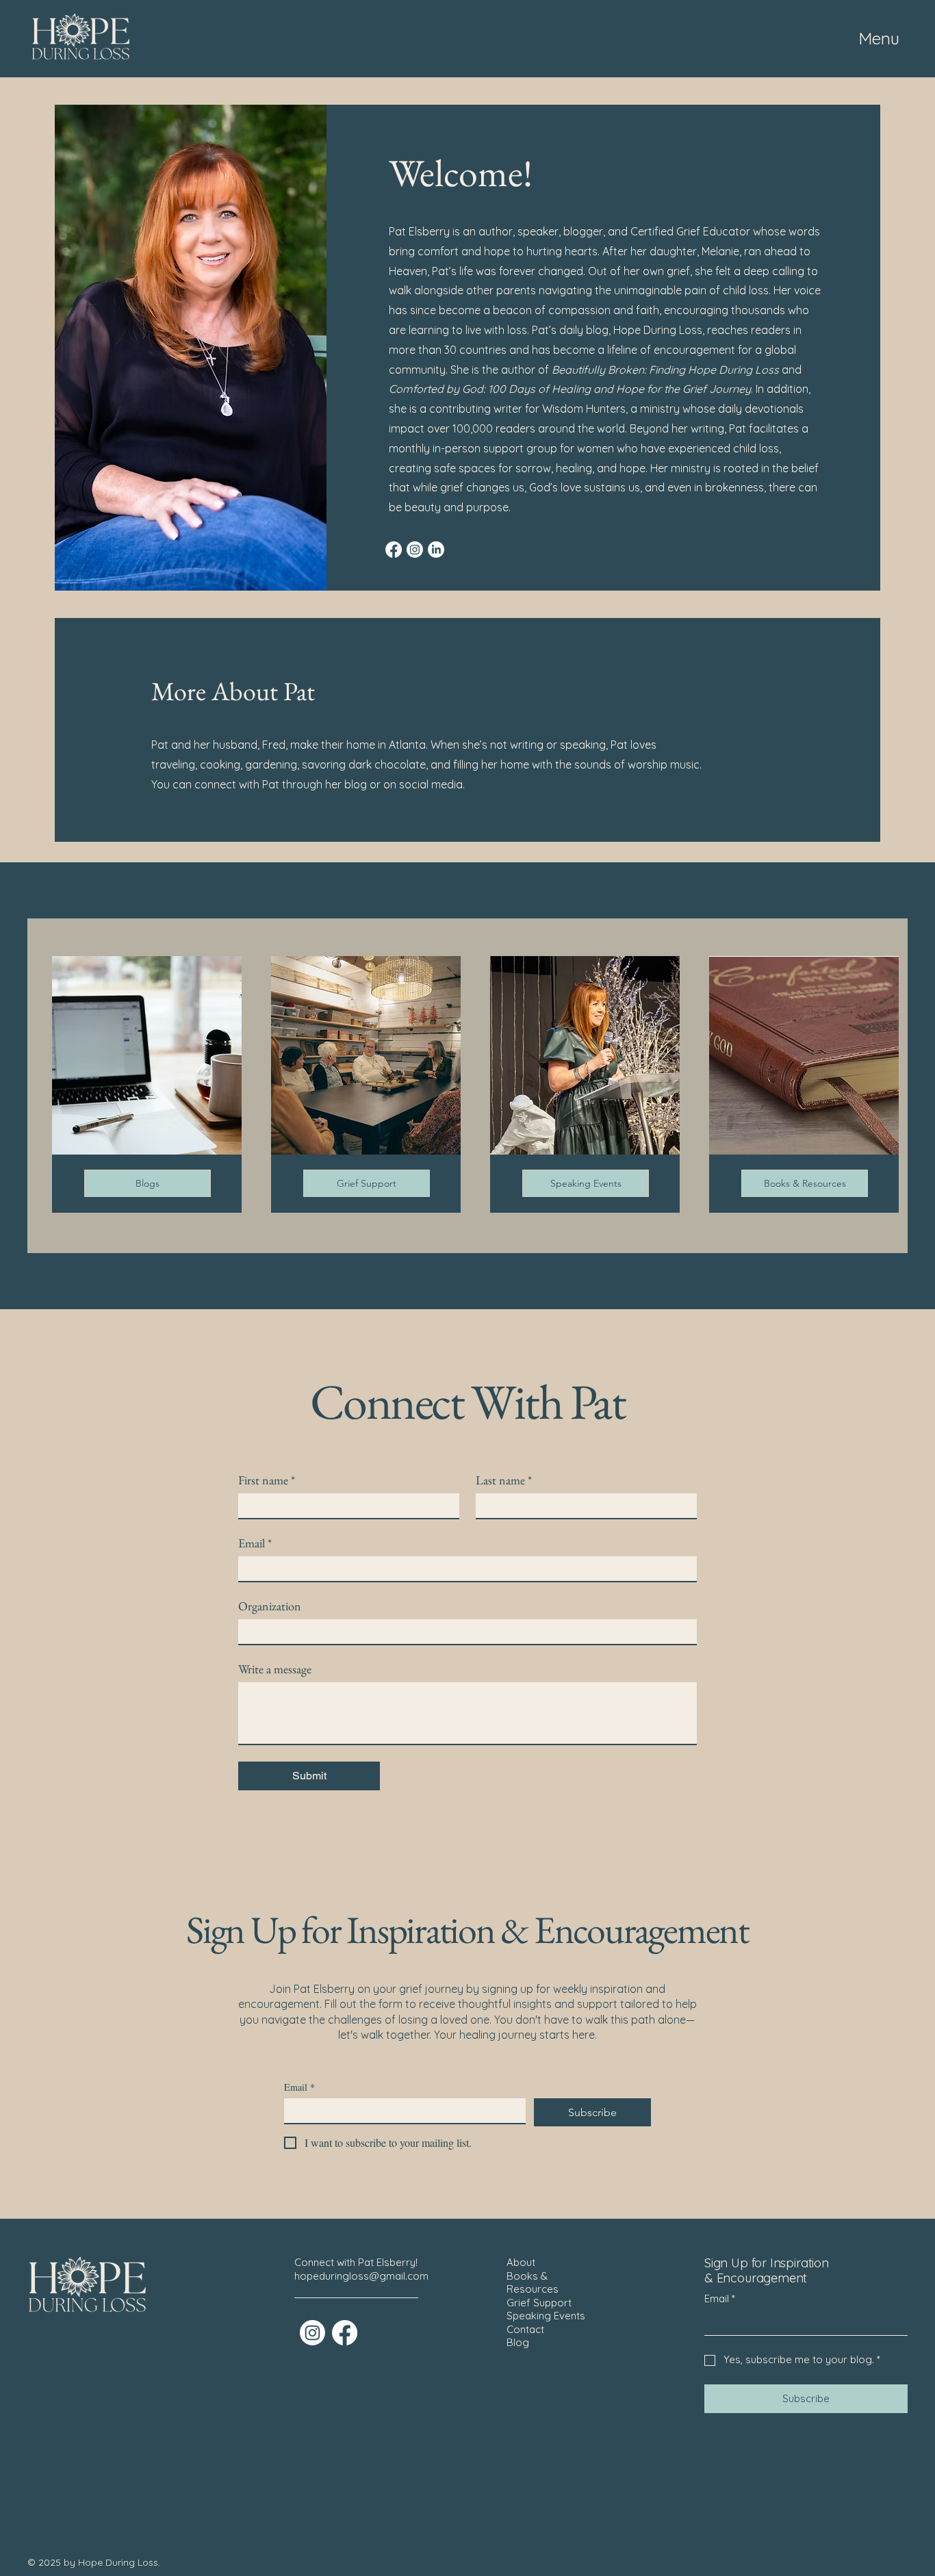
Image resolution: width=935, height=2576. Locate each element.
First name (267, 1480)
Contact (525, 2329)
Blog (518, 2342)
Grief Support (539, 2303)
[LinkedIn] (436, 550)
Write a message (275, 1669)
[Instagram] (415, 550)
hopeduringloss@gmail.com (361, 2276)
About (521, 2262)
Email (255, 1543)
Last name (504, 1480)
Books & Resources (533, 2283)
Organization (270, 1606)
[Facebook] (394, 550)
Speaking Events (546, 2316)
